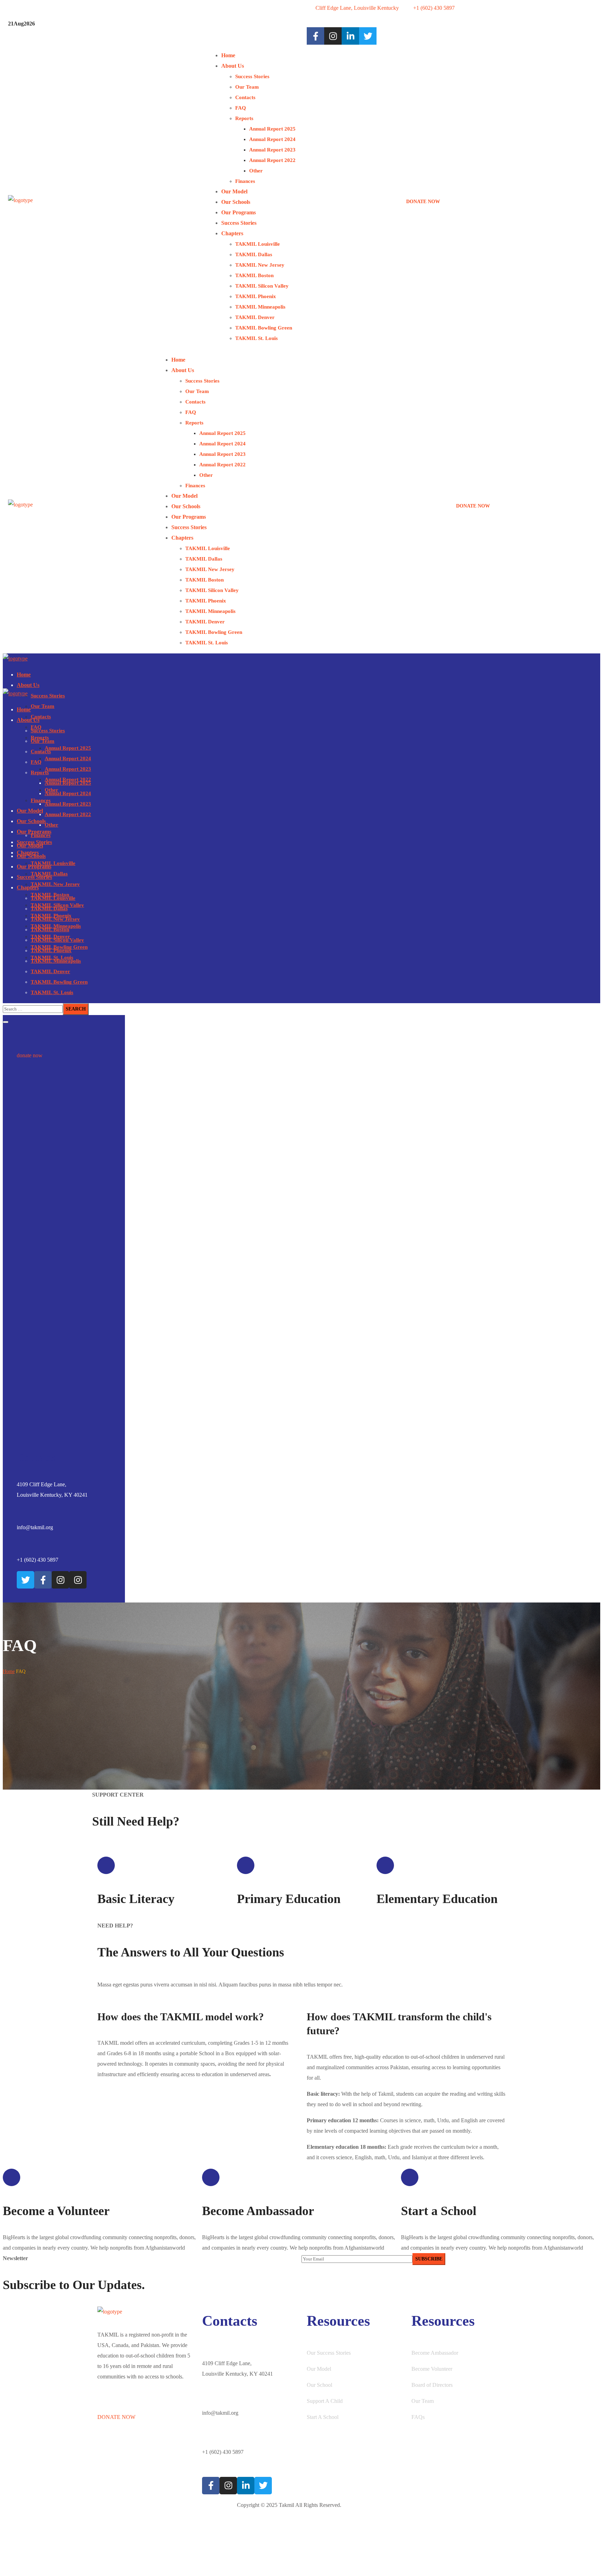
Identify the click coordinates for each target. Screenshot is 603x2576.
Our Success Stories (329, 2353)
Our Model (319, 2369)
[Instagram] (333, 36)
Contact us (109, 2534)
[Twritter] (368, 36)
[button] (501, 197)
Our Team (423, 2401)
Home (9, 1671)
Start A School (323, 2417)
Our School (319, 2385)
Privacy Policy (113, 2562)
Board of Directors (432, 2385)
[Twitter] (25, 1580)
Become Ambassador (435, 2353)
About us (107, 2505)
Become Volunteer (432, 2369)
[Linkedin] (350, 36)
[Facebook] (315, 36)
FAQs (418, 2417)
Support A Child (325, 2401)
